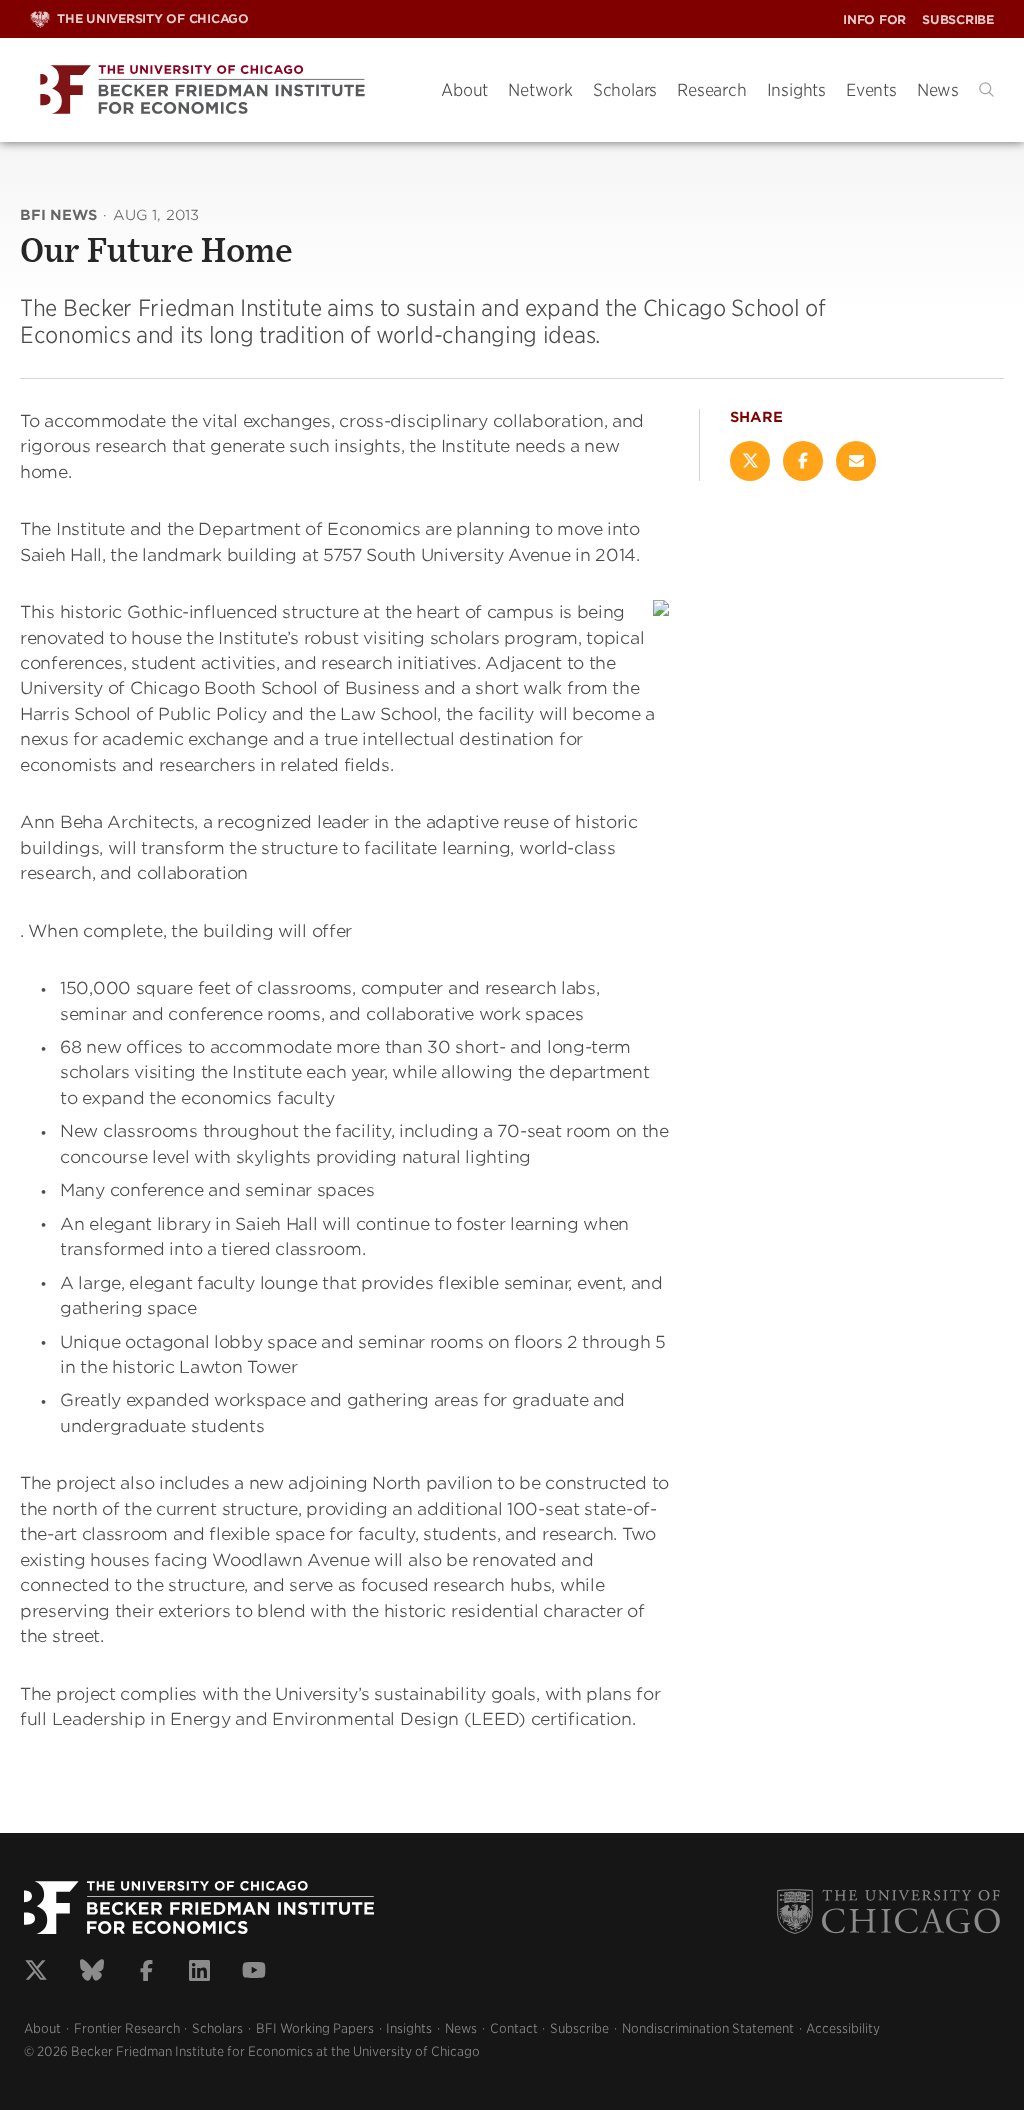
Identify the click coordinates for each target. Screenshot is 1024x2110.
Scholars (625, 90)
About (464, 90)
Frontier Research (127, 2028)
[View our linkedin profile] (199, 1973)
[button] (986, 89)
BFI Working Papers (315, 2028)
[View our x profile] (36, 1973)
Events (871, 90)
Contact (514, 2028)
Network (540, 90)
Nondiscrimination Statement (708, 2028)
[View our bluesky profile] (92, 1973)
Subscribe (958, 19)
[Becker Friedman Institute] (220, 90)
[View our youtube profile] (254, 1973)
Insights (796, 90)
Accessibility (843, 2028)
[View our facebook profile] (146, 1973)
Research (711, 90)
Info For (874, 19)
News (938, 90)
